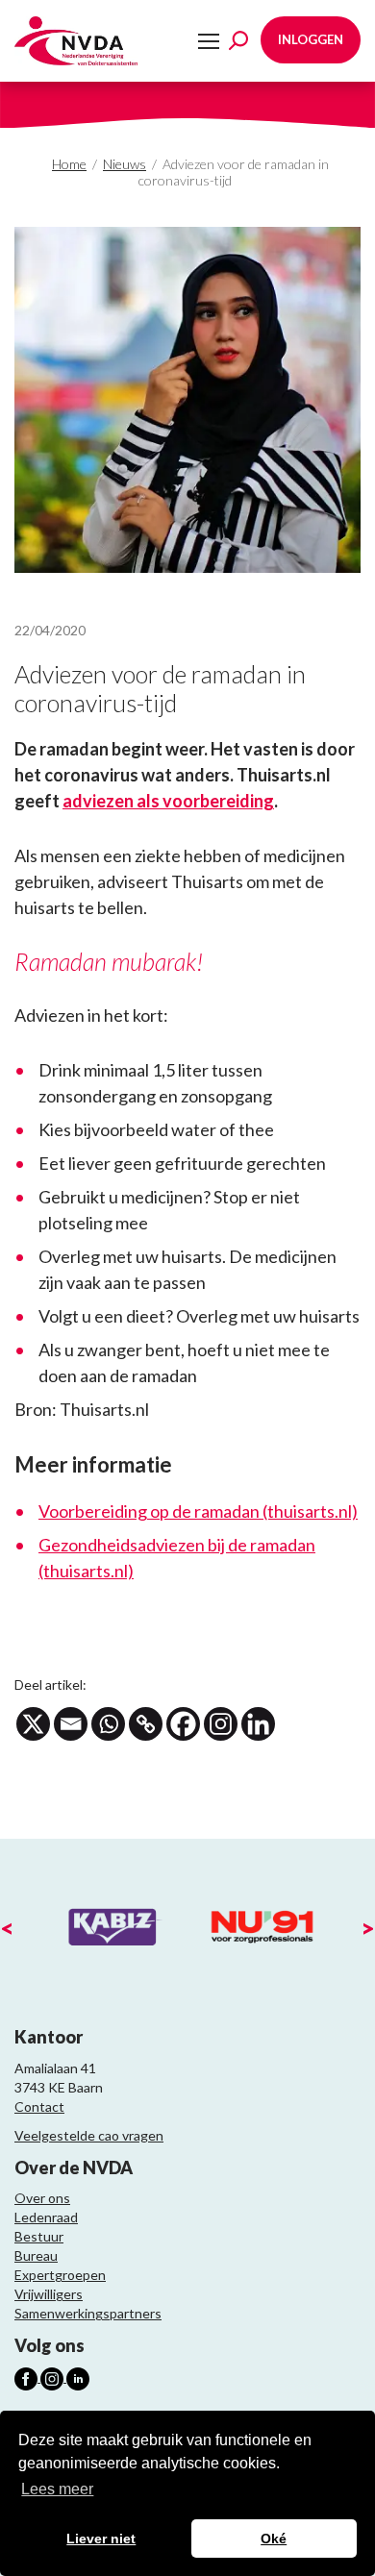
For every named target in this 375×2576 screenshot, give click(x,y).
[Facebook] (183, 1724)
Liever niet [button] (101, 2539)
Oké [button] (274, 2539)
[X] (33, 1724)
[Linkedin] (258, 1724)
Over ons (42, 2198)
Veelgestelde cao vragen (89, 2135)
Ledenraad (46, 2217)
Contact (39, 2106)
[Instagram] (221, 1724)
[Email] (71, 1724)
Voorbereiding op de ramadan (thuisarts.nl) (198, 1511)
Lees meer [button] (57, 2489)
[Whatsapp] (108, 1724)
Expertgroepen (60, 2275)
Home (69, 164)
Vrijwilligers (49, 2294)
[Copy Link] (146, 1724)
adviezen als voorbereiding (168, 801)
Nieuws (125, 164)
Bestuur (39, 2236)
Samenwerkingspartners (88, 2313)
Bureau (36, 2255)
